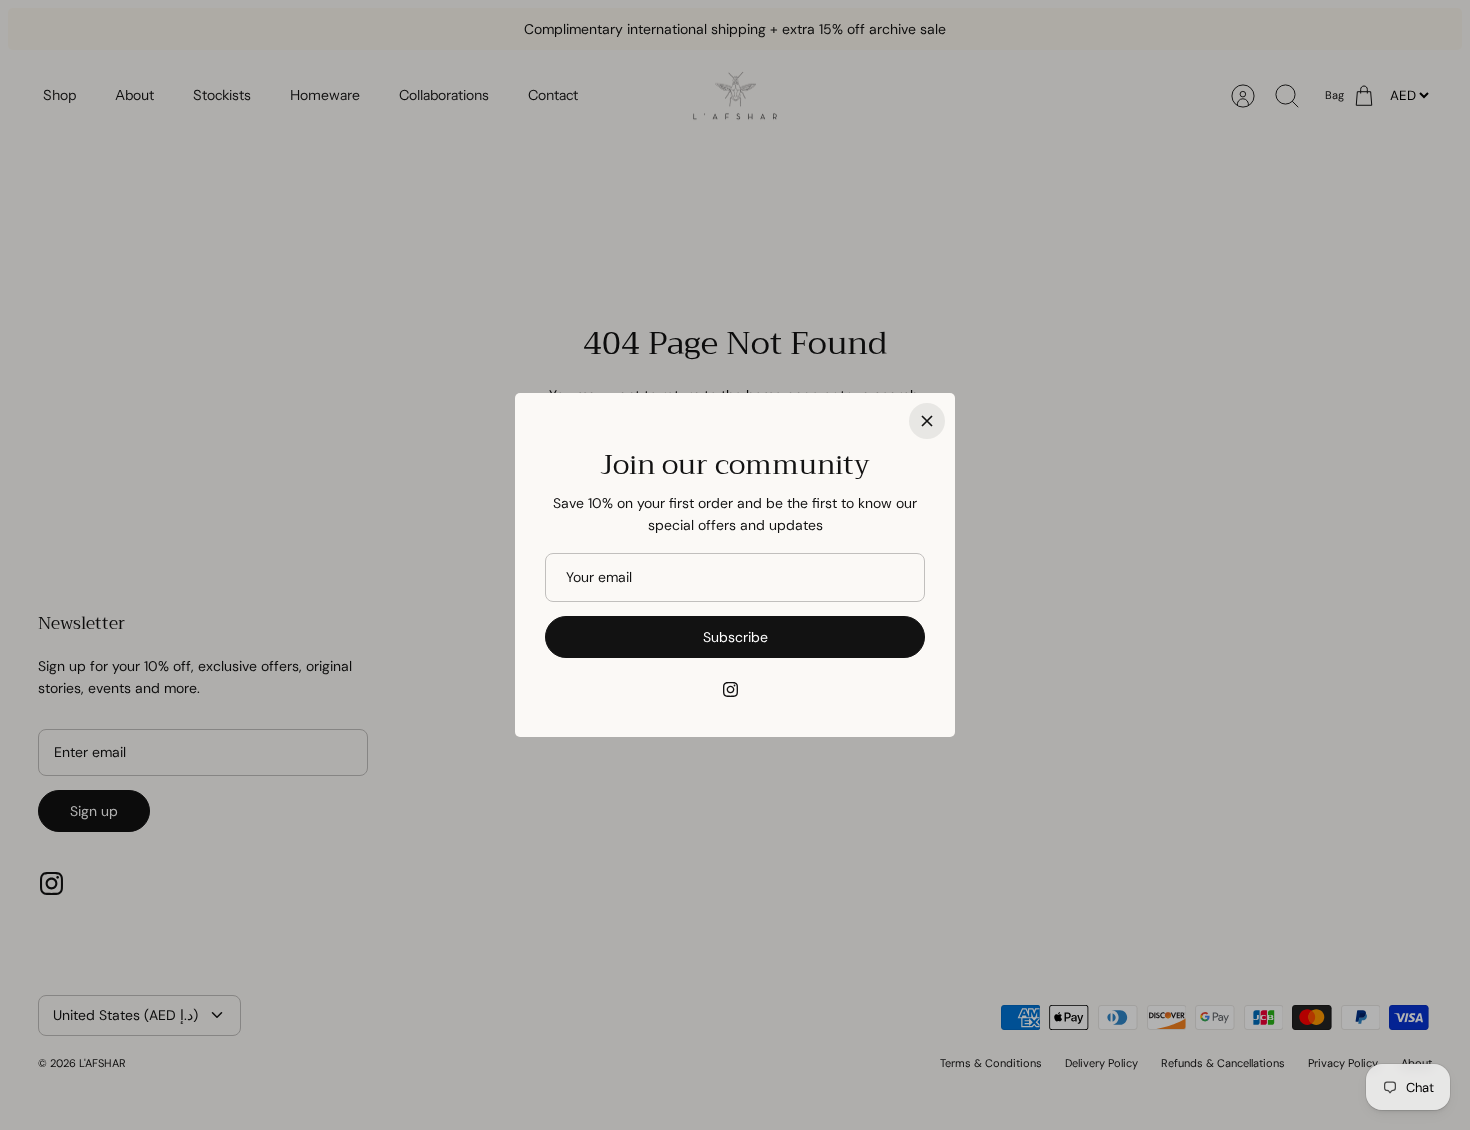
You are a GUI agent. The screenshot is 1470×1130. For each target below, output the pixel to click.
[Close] (927, 421)
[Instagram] (730, 689)
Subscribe (735, 637)
